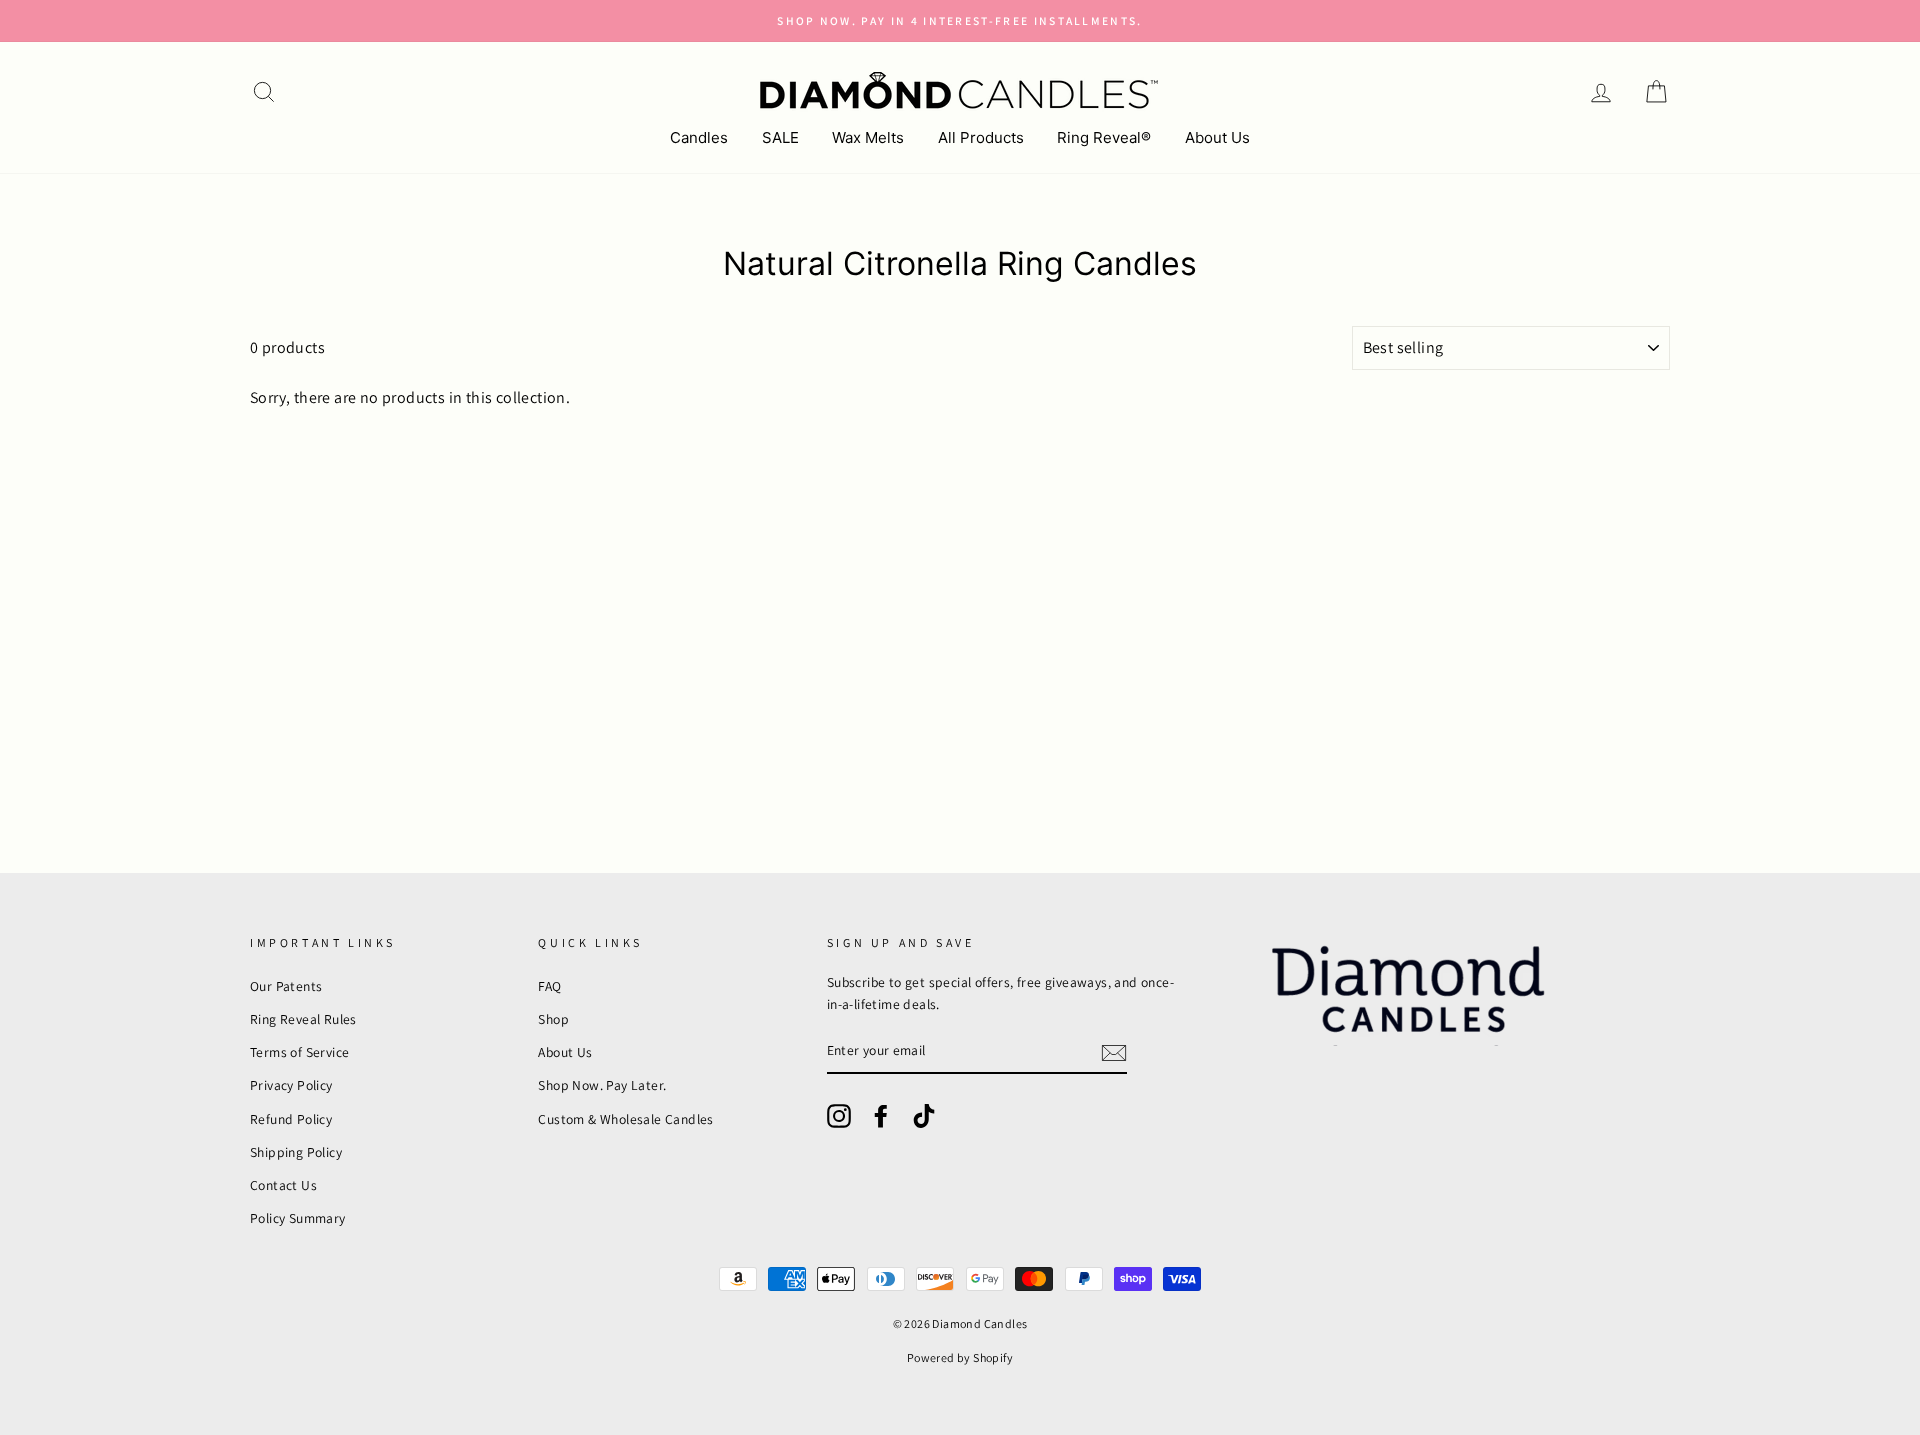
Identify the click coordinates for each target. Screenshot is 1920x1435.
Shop (553, 1019)
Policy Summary (298, 1218)
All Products (981, 137)
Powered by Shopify (960, 1357)
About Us (1217, 137)
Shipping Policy (296, 1152)
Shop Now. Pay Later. (602, 1085)
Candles (699, 137)
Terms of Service (299, 1052)
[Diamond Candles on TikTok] (924, 1116)
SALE (780, 137)
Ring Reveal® (1104, 137)
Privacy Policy (291, 1085)
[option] (960, 21)
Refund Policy (291, 1119)
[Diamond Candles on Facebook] (881, 1116)
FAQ (549, 986)
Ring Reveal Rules (303, 1019)
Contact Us (283, 1185)
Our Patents (286, 986)
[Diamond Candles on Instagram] (839, 1116)
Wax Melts (868, 137)
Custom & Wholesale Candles (625, 1119)
